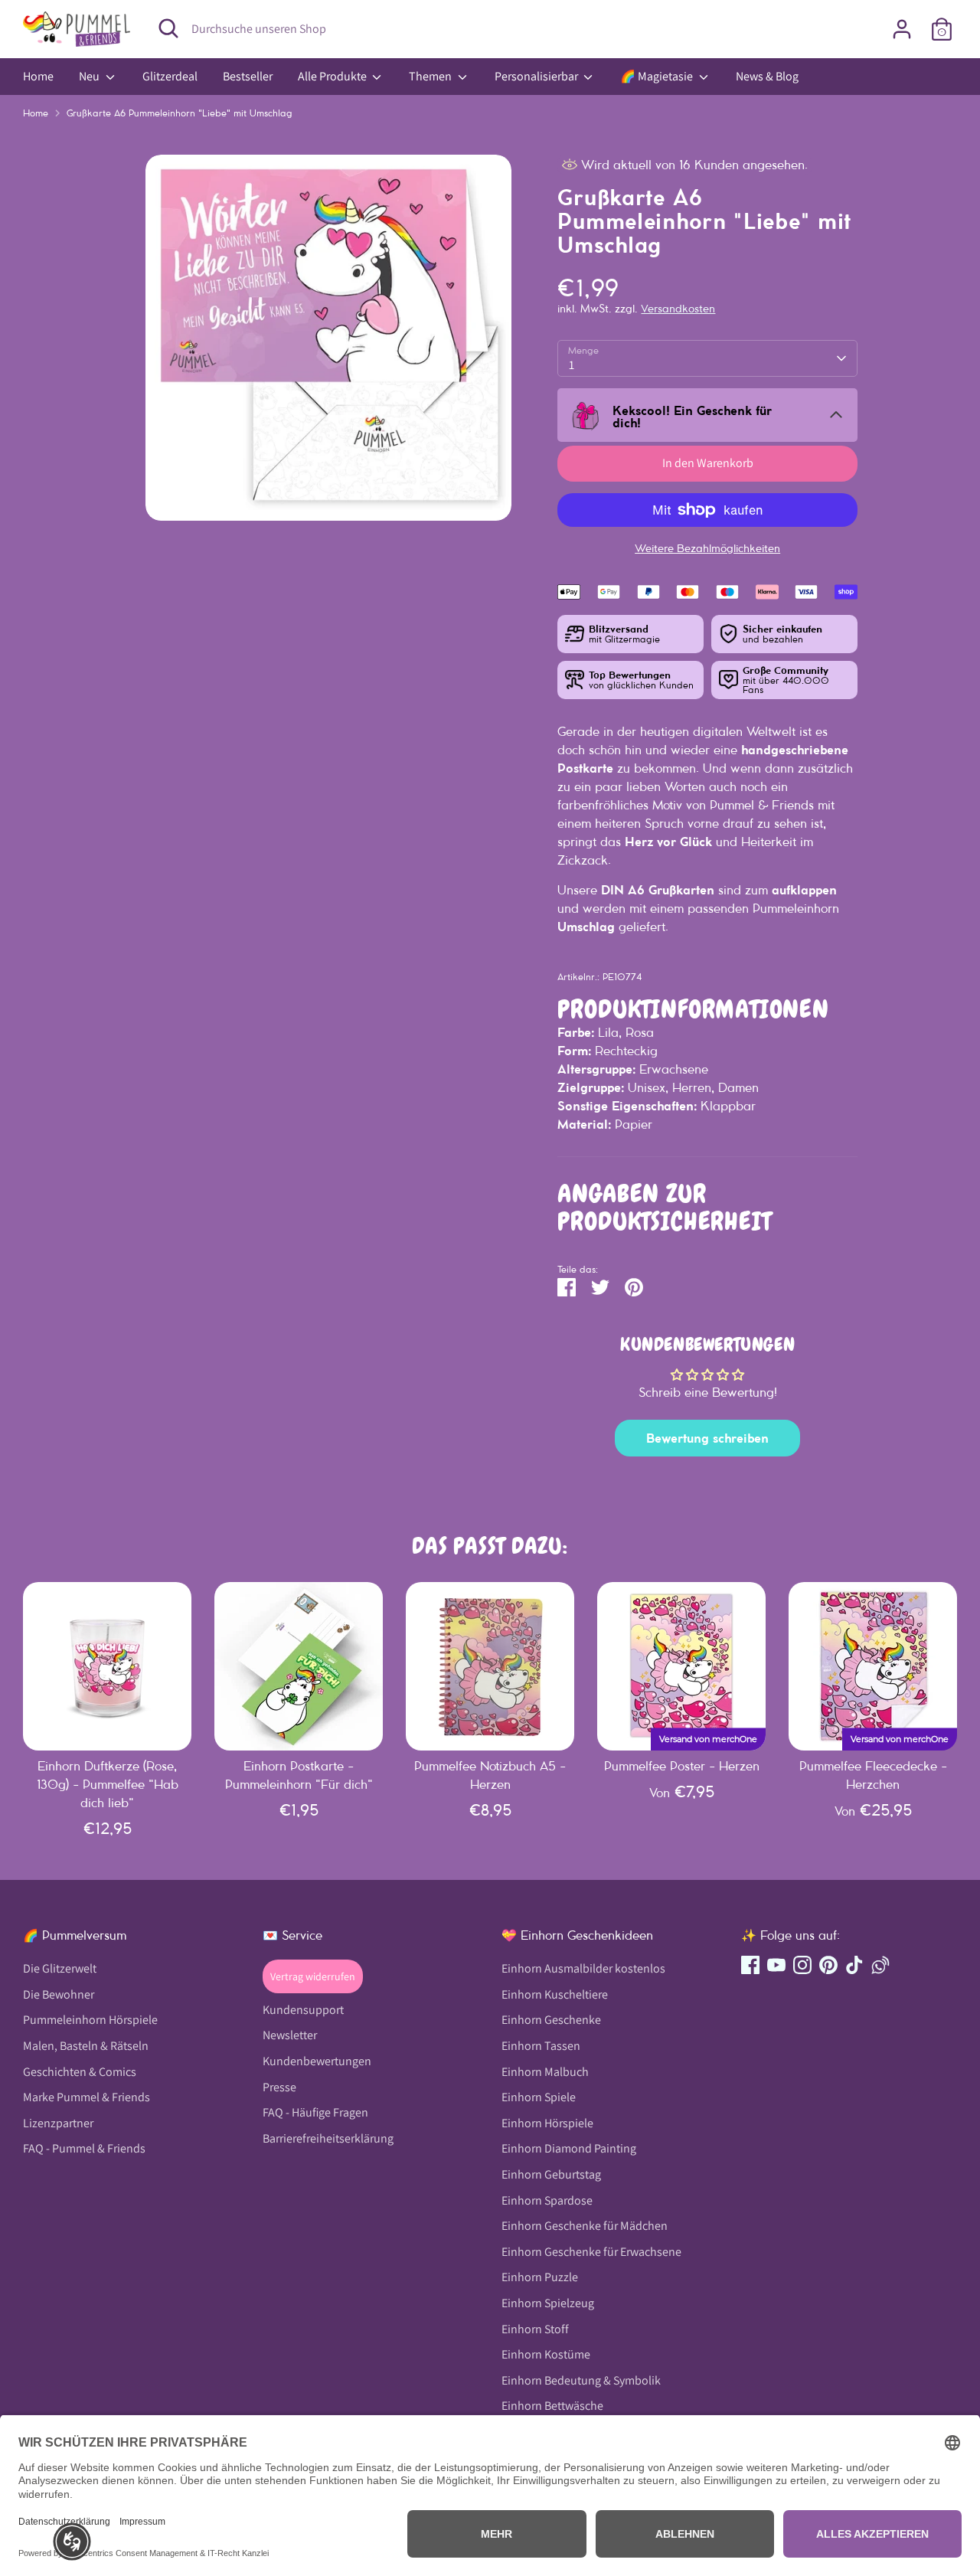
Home (38, 76)
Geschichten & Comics (80, 2072)
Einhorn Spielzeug (548, 2303)
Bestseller (248, 76)
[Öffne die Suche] (168, 28)
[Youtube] (776, 1965)
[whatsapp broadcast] (880, 1965)
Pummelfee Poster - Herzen (682, 1766)
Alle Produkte (333, 76)
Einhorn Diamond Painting (569, 2148)
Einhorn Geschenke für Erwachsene (591, 2252)
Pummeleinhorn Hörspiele (90, 2020)
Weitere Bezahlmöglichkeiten (707, 548)
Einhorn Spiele (539, 2097)
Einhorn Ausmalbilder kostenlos (583, 1968)
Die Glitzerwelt (60, 1968)
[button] (72, 2542)
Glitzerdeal (170, 76)
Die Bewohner (59, 1994)
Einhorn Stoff (535, 2329)
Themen (431, 76)
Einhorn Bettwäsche (552, 2406)
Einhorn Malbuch (545, 2072)
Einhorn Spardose (547, 2200)
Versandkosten (678, 309)
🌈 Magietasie (658, 76)
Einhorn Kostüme (546, 2354)
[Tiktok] (854, 1965)
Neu (90, 76)
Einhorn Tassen (541, 2046)
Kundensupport (303, 2010)
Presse (279, 2087)
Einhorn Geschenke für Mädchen (585, 2226)
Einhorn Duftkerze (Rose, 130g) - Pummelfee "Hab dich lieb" (108, 1784)
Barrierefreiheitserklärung (328, 2138)
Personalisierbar (537, 76)
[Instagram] (802, 1965)
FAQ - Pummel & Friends (84, 2148)
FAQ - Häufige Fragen (315, 2112)
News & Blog (767, 76)
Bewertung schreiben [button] (707, 1438)
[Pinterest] (828, 1965)
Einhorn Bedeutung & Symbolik (581, 2380)
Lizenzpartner (58, 2123)
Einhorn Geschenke (551, 2020)
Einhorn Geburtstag (551, 2174)
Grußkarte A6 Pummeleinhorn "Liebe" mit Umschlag (180, 113)
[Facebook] (750, 1965)
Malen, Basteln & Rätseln (86, 2046)
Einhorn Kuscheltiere (555, 1994)
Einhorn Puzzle (540, 2277)
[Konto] (902, 29)
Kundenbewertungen (317, 2061)
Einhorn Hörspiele (547, 2123)
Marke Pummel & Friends (87, 2097)
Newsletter (290, 2035)
